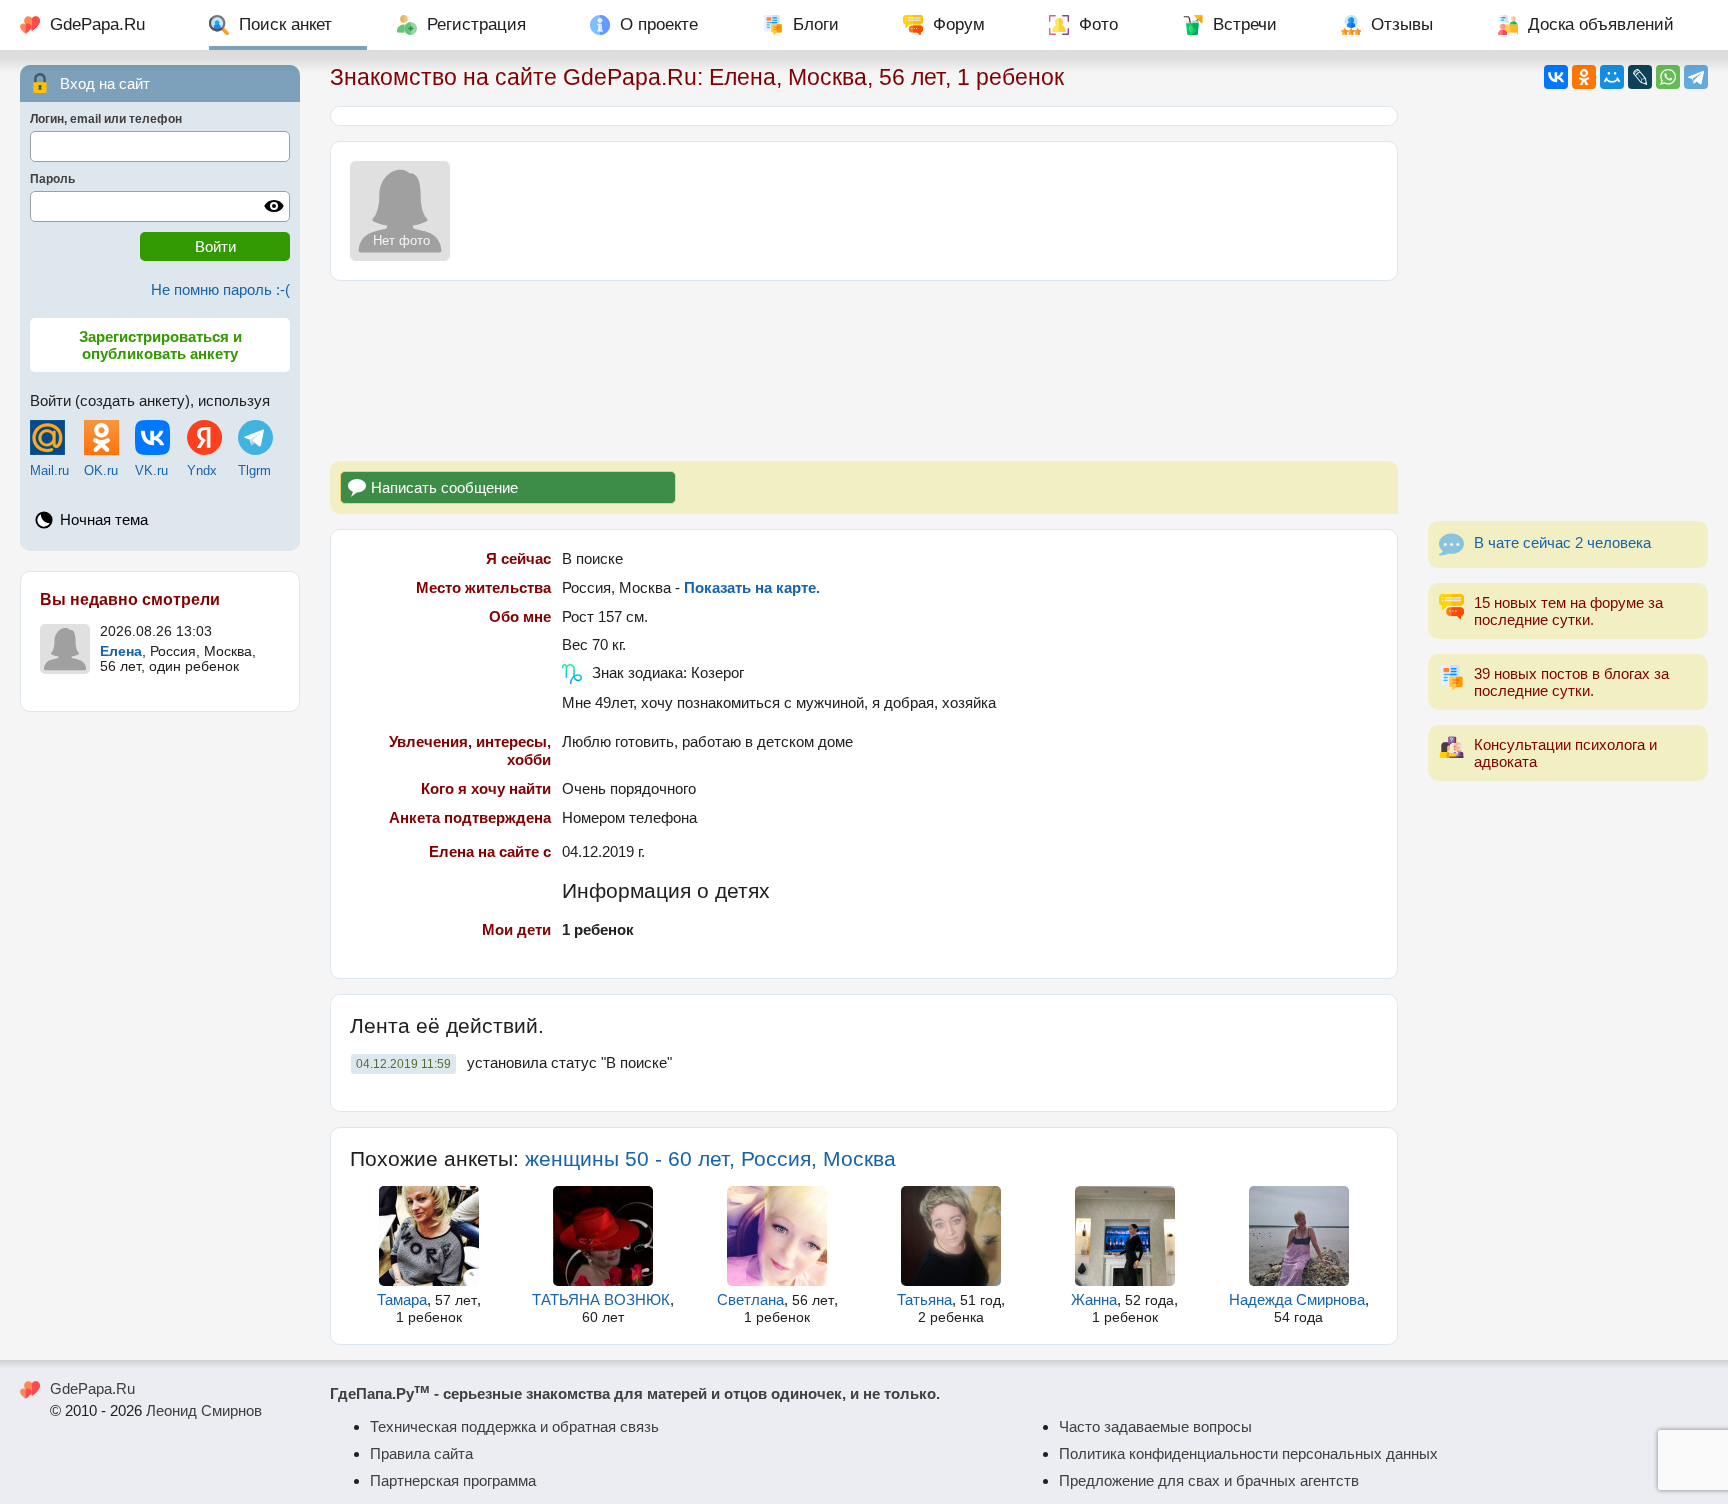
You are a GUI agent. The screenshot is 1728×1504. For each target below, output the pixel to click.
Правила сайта (421, 1453)
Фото (1098, 24)
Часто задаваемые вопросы (1155, 1426)
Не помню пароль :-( (220, 289)
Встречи (1245, 24)
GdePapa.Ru (97, 24)
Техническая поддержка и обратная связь (514, 1426)
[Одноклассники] (1584, 77)
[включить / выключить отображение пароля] (274, 206)
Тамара (402, 1299)
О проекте (659, 24)
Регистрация (476, 24)
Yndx (202, 470)
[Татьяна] (950, 1236)
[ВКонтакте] (1556, 77)
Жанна (1094, 1299)
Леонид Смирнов (204, 1410)
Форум (959, 24)
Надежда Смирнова (1297, 1299)
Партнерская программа (453, 1480)
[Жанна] (1124, 1236)
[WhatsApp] (1668, 77)
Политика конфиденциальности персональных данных (1248, 1453)
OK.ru (101, 470)
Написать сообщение (444, 487)
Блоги (816, 24)
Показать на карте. (752, 587)
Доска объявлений (1601, 24)
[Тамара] (429, 1236)
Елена (121, 651)
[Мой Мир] (1612, 77)
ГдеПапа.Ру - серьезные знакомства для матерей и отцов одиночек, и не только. (635, 1393)
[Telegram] (1696, 77)
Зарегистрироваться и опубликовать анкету (160, 345)
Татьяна (924, 1299)
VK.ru (151, 470)
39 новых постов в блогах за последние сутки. (1571, 682)
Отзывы (1402, 24)
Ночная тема (104, 519)
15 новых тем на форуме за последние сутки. (1568, 611)
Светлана (750, 1299)
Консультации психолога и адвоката (1565, 753)
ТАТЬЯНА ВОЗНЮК (601, 1299)
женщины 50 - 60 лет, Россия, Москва (710, 1158)
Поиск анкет (285, 24)
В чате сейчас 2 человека (1562, 542)
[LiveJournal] (1640, 77)
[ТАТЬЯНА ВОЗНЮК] (603, 1236)
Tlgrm (254, 470)
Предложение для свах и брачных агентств (1209, 1480)
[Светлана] (777, 1236)
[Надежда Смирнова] (1298, 1236)
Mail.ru (49, 470)
